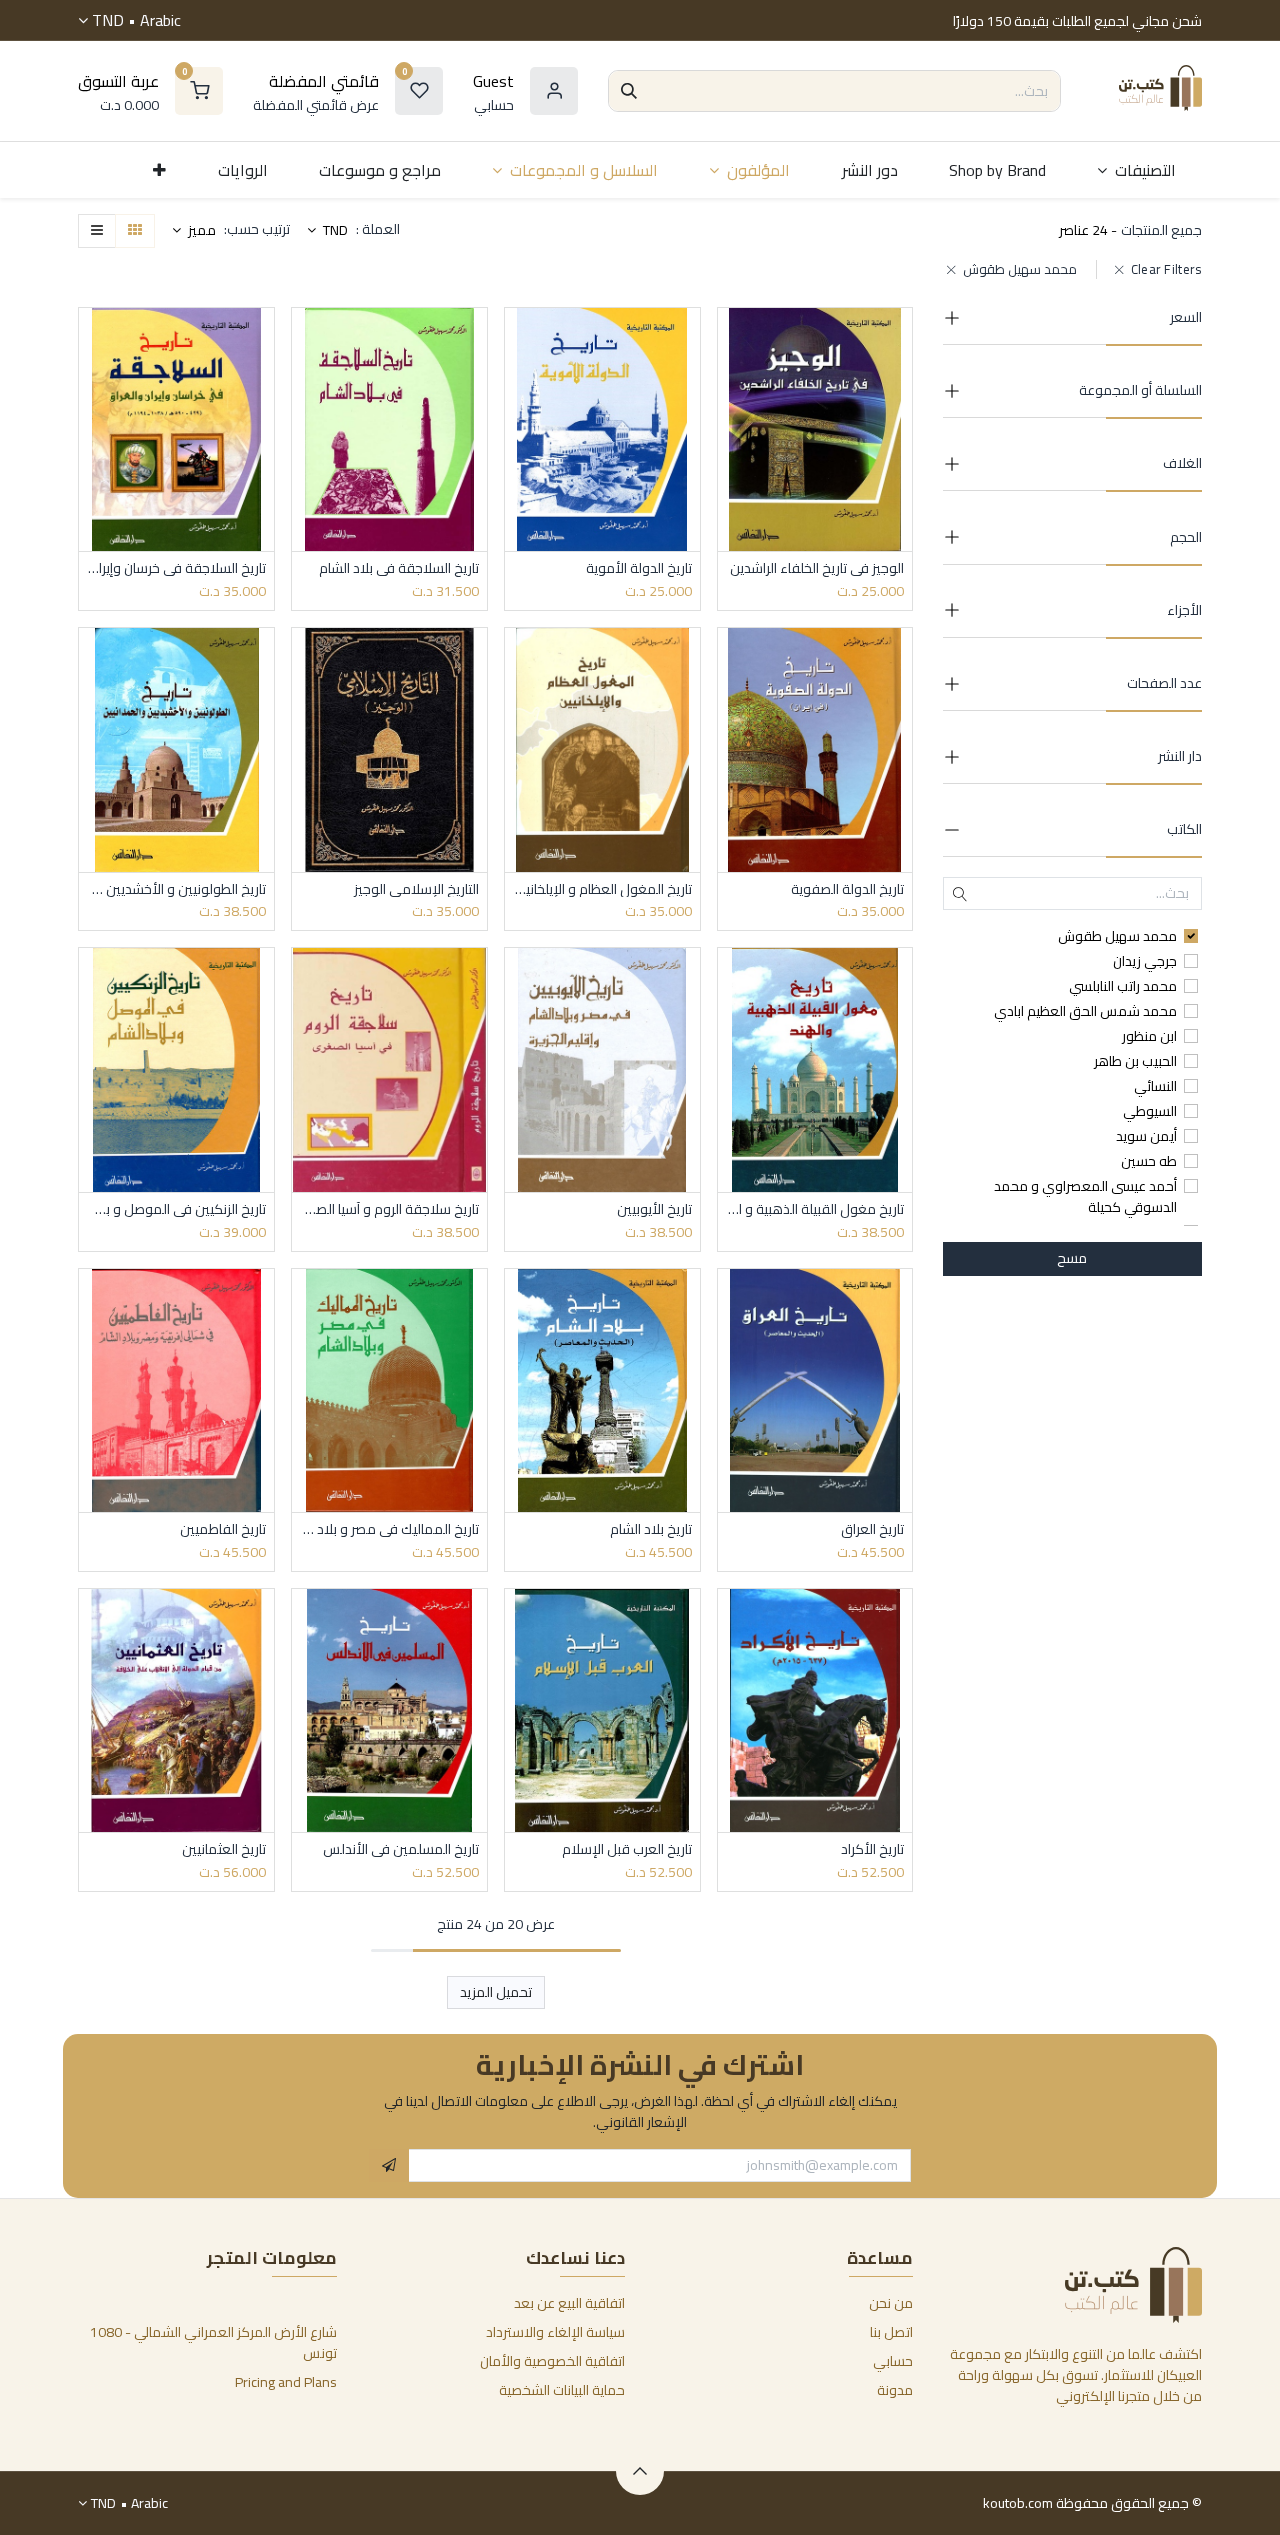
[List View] (97, 231)
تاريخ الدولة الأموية (639, 568)
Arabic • (136, 20)
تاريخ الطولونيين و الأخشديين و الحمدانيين (176, 889)
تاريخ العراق (872, 1529)
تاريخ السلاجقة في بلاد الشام (399, 568)
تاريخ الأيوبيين (654, 1209)
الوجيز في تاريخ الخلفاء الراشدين (817, 568)
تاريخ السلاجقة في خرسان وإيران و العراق (176, 568)
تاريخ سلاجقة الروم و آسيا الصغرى (389, 1209)
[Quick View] (730, 340)
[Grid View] (135, 231)
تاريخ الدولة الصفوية (847, 889)
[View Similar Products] (730, 475)
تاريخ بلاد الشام (651, 1529)
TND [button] (334, 230)
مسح (1072, 1258)
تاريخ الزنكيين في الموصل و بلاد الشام (176, 1209)
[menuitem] (1136, 170)
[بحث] (629, 91)
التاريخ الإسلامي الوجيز (416, 889)
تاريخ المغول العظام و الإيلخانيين (602, 889)
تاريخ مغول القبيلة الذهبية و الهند (815, 1209)
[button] (194, 231)
